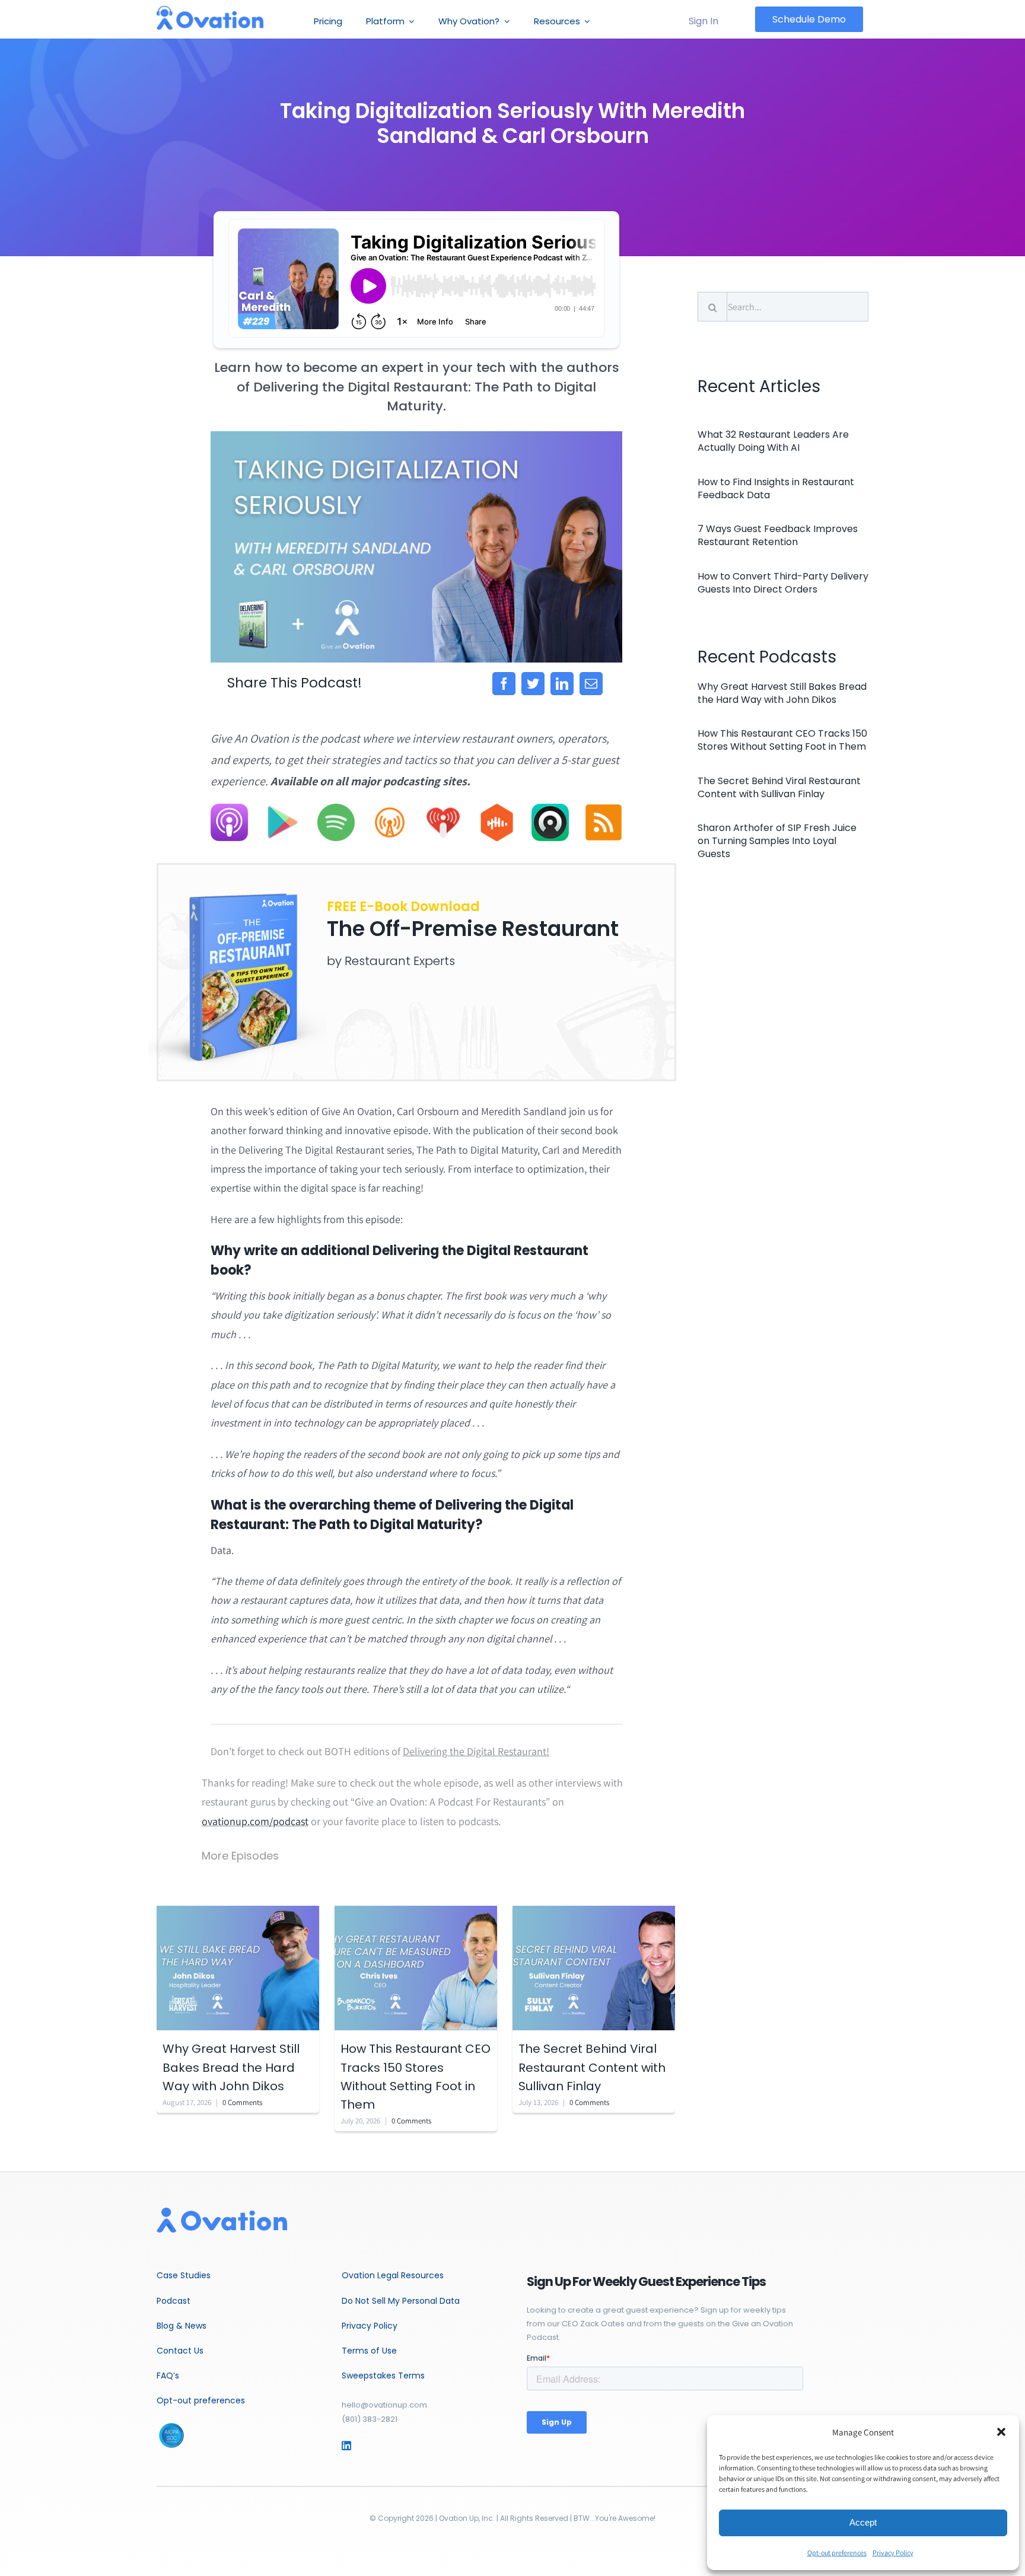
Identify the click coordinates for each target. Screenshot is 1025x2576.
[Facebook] (504, 684)
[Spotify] (336, 809)
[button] (1001, 2432)
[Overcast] (390, 809)
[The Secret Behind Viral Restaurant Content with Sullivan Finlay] (594, 1967)
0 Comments (242, 2102)
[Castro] (550, 809)
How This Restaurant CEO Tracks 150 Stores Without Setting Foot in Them (782, 740)
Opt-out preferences (837, 2553)
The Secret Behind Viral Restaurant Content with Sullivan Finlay (592, 2067)
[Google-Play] (283, 809)
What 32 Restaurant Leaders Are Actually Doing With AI (773, 441)
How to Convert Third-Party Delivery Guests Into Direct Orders (783, 583)
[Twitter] (533, 684)
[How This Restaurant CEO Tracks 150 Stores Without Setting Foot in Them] (416, 1967)
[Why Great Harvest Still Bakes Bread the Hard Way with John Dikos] (238, 1967)
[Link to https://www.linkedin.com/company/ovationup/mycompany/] (363, 2446)
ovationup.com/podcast (255, 1821)
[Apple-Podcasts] (229, 809)
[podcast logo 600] (210, 11)
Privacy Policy (893, 2553)
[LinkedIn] (562, 684)
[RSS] (604, 809)
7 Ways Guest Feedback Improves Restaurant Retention (778, 535)
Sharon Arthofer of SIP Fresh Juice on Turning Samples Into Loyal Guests (777, 841)
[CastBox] (497, 809)
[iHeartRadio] (443, 809)
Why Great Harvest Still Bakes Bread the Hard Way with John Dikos (231, 2067)
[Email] (591, 684)
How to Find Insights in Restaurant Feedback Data (776, 488)
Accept (863, 2522)
